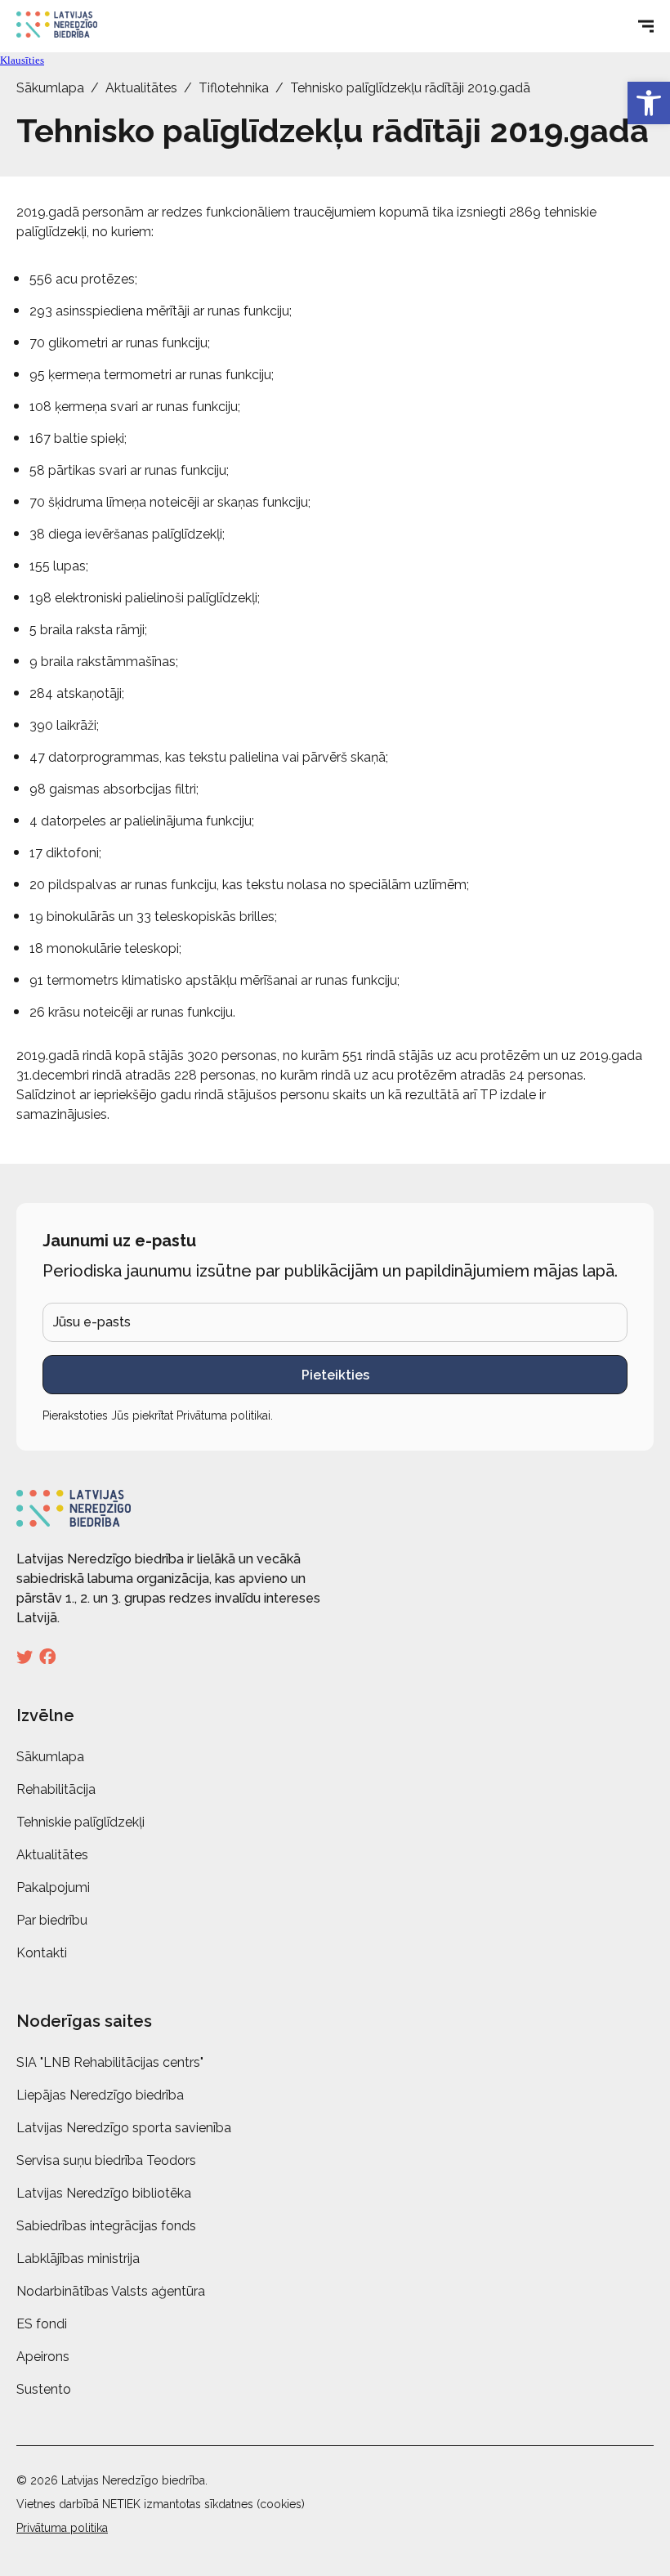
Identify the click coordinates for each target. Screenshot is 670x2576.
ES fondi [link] (42, 2324)
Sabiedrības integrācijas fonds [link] (106, 2226)
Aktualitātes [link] (141, 88)
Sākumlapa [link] (50, 88)
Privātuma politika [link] (62, 2528)
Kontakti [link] (42, 1953)
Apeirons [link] (43, 2357)
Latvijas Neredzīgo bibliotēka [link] (104, 2193)
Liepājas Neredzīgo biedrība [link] (100, 2095)
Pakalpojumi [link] (53, 1887)
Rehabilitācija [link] (56, 1789)
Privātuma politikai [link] (223, 1415)
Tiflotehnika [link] (234, 88)
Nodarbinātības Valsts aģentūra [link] (111, 2291)
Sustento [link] (44, 2389)
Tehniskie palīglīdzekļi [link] (80, 1822)
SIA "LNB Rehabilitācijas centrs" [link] (110, 2062)
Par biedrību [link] (52, 1920)
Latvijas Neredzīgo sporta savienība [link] (124, 2128)
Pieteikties (335, 1375)
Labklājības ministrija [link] (78, 2258)
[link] (649, 103)
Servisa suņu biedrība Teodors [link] (106, 2160)
